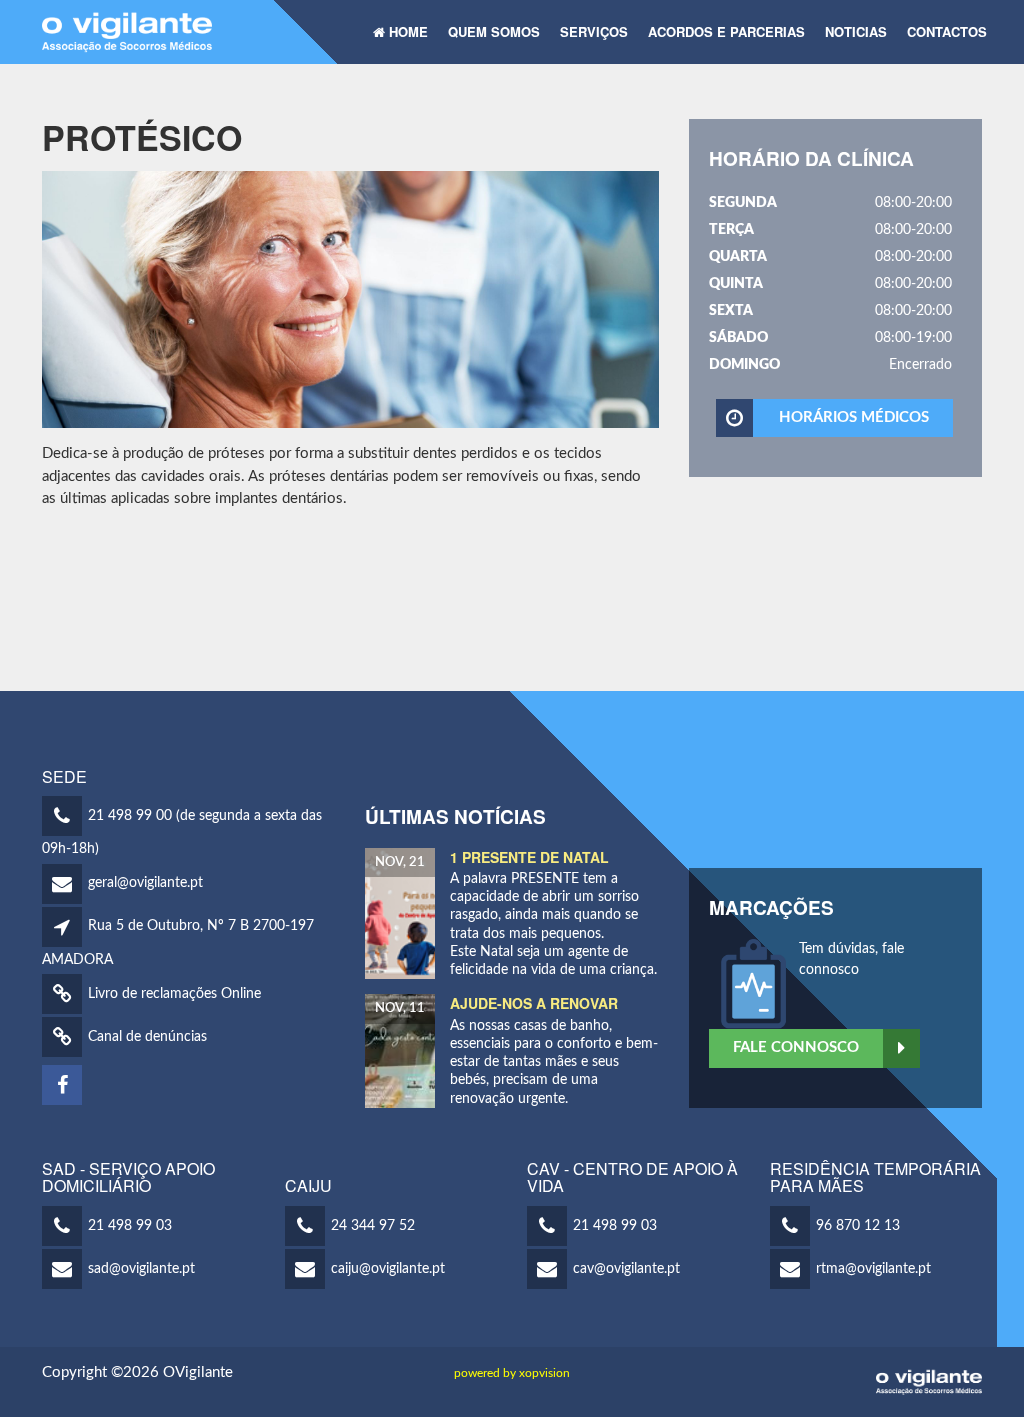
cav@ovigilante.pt (626, 1269)
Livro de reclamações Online (174, 994)
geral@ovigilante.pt (145, 883)
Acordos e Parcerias (726, 31)
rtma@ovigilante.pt (873, 1269)
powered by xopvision (512, 1373)
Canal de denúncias (147, 1037)
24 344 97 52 (373, 1226)
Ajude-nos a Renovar (534, 1003)
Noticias (856, 31)
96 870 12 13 (858, 1226)
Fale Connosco (796, 1047)
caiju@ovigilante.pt (388, 1269)
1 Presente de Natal (529, 857)
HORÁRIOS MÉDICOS (854, 417)
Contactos (947, 31)
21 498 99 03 (130, 1226)
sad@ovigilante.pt (141, 1269)
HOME (406, 31)
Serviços (594, 31)
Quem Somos (494, 31)
